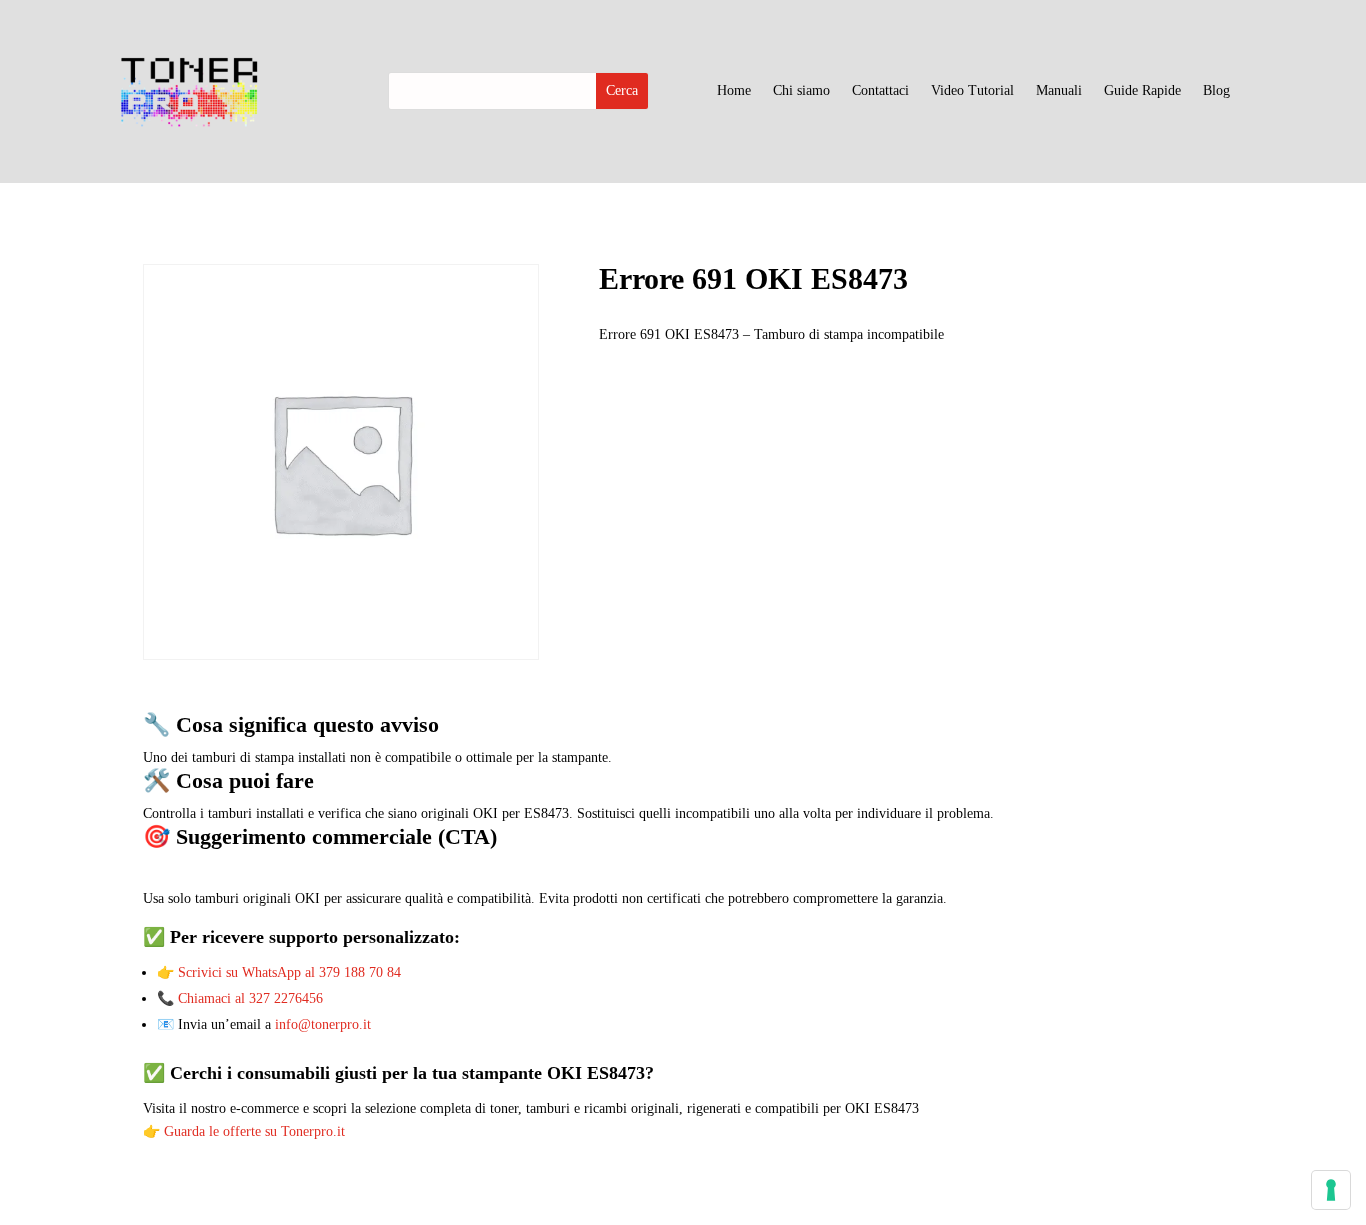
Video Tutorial (972, 91)
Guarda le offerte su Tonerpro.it (254, 1131)
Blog (1216, 91)
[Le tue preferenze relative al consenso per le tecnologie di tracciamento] (1331, 1190)
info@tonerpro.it (323, 1024)
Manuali (1059, 91)
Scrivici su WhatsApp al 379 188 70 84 (289, 972)
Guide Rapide (1142, 91)
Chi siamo (801, 91)
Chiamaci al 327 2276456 (250, 998)
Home (734, 91)
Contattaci (880, 91)
